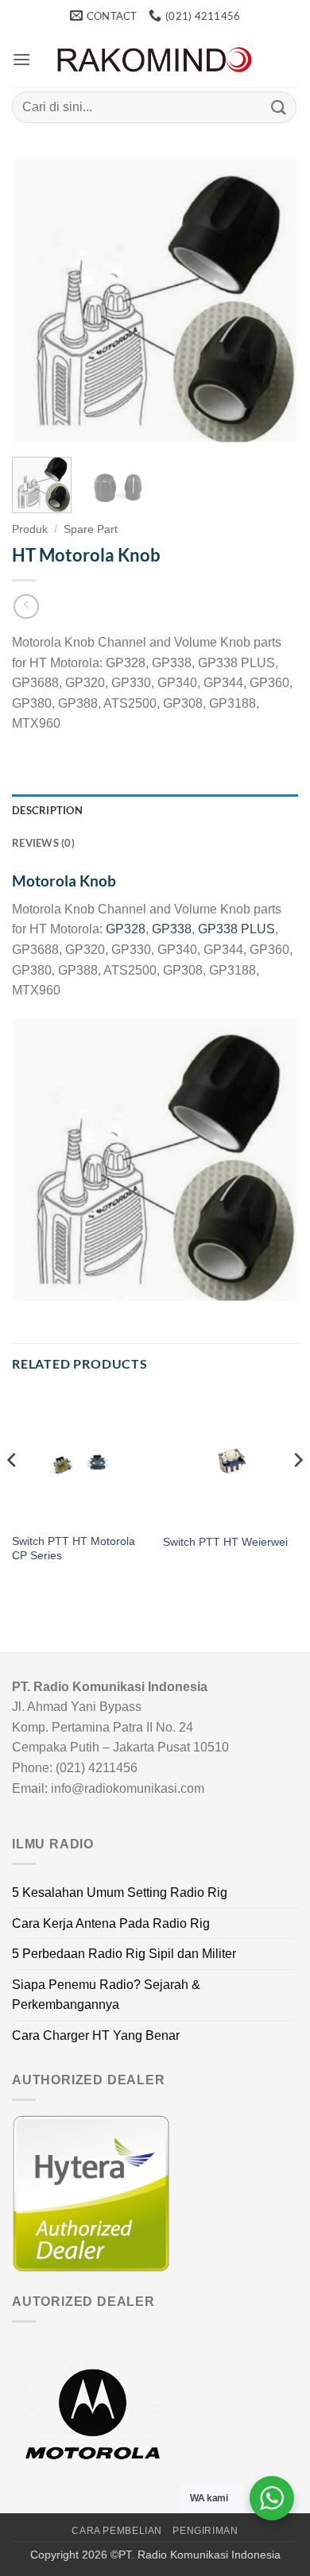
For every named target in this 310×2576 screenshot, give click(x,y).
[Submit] (279, 107)
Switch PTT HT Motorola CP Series (74, 1549)
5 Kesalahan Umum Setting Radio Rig (120, 1892)
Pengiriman (205, 2531)
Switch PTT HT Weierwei (225, 1542)
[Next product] (26, 606)
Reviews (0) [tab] (43, 843)
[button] (21, 59)
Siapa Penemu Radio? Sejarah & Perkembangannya (106, 1995)
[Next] (273, 302)
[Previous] (37, 302)
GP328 (126, 929)
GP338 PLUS (236, 929)
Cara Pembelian (117, 2531)
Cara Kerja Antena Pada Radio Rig (111, 1923)
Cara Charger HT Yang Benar (96, 2035)
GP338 (172, 929)
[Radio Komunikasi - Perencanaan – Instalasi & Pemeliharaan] (155, 60)
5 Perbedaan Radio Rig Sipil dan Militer (124, 1954)
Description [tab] (47, 810)
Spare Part (91, 529)
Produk (30, 529)
